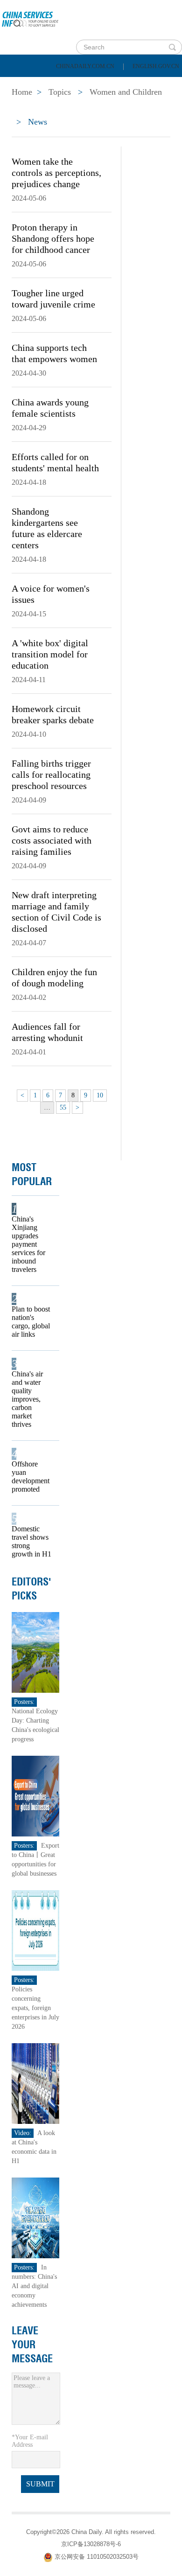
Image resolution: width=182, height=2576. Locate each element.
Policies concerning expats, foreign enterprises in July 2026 (35, 2008)
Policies (73, 84)
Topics (83, 108)
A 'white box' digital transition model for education (50, 654)
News (123, 84)
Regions (135, 108)
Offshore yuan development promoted (31, 1476)
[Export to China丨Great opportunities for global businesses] (35, 1796)
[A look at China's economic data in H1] (35, 2083)
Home (22, 84)
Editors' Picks (31, 1589)
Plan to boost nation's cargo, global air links (31, 1322)
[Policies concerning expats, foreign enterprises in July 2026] (35, 1930)
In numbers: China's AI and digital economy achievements (34, 2286)
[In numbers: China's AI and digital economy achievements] (35, 2217)
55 (63, 1107)
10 (100, 1095)
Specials (29, 108)
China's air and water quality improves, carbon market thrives (27, 1399)
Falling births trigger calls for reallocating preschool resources (51, 775)
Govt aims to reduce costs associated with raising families (52, 840)
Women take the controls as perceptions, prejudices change (56, 173)
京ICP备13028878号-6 (91, 2544)
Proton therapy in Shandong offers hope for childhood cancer (53, 238)
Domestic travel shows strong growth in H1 (31, 1541)
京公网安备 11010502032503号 (97, 2557)
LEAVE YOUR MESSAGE (32, 2345)
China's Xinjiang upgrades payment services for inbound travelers (28, 1244)
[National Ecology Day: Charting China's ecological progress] (35, 1652)
